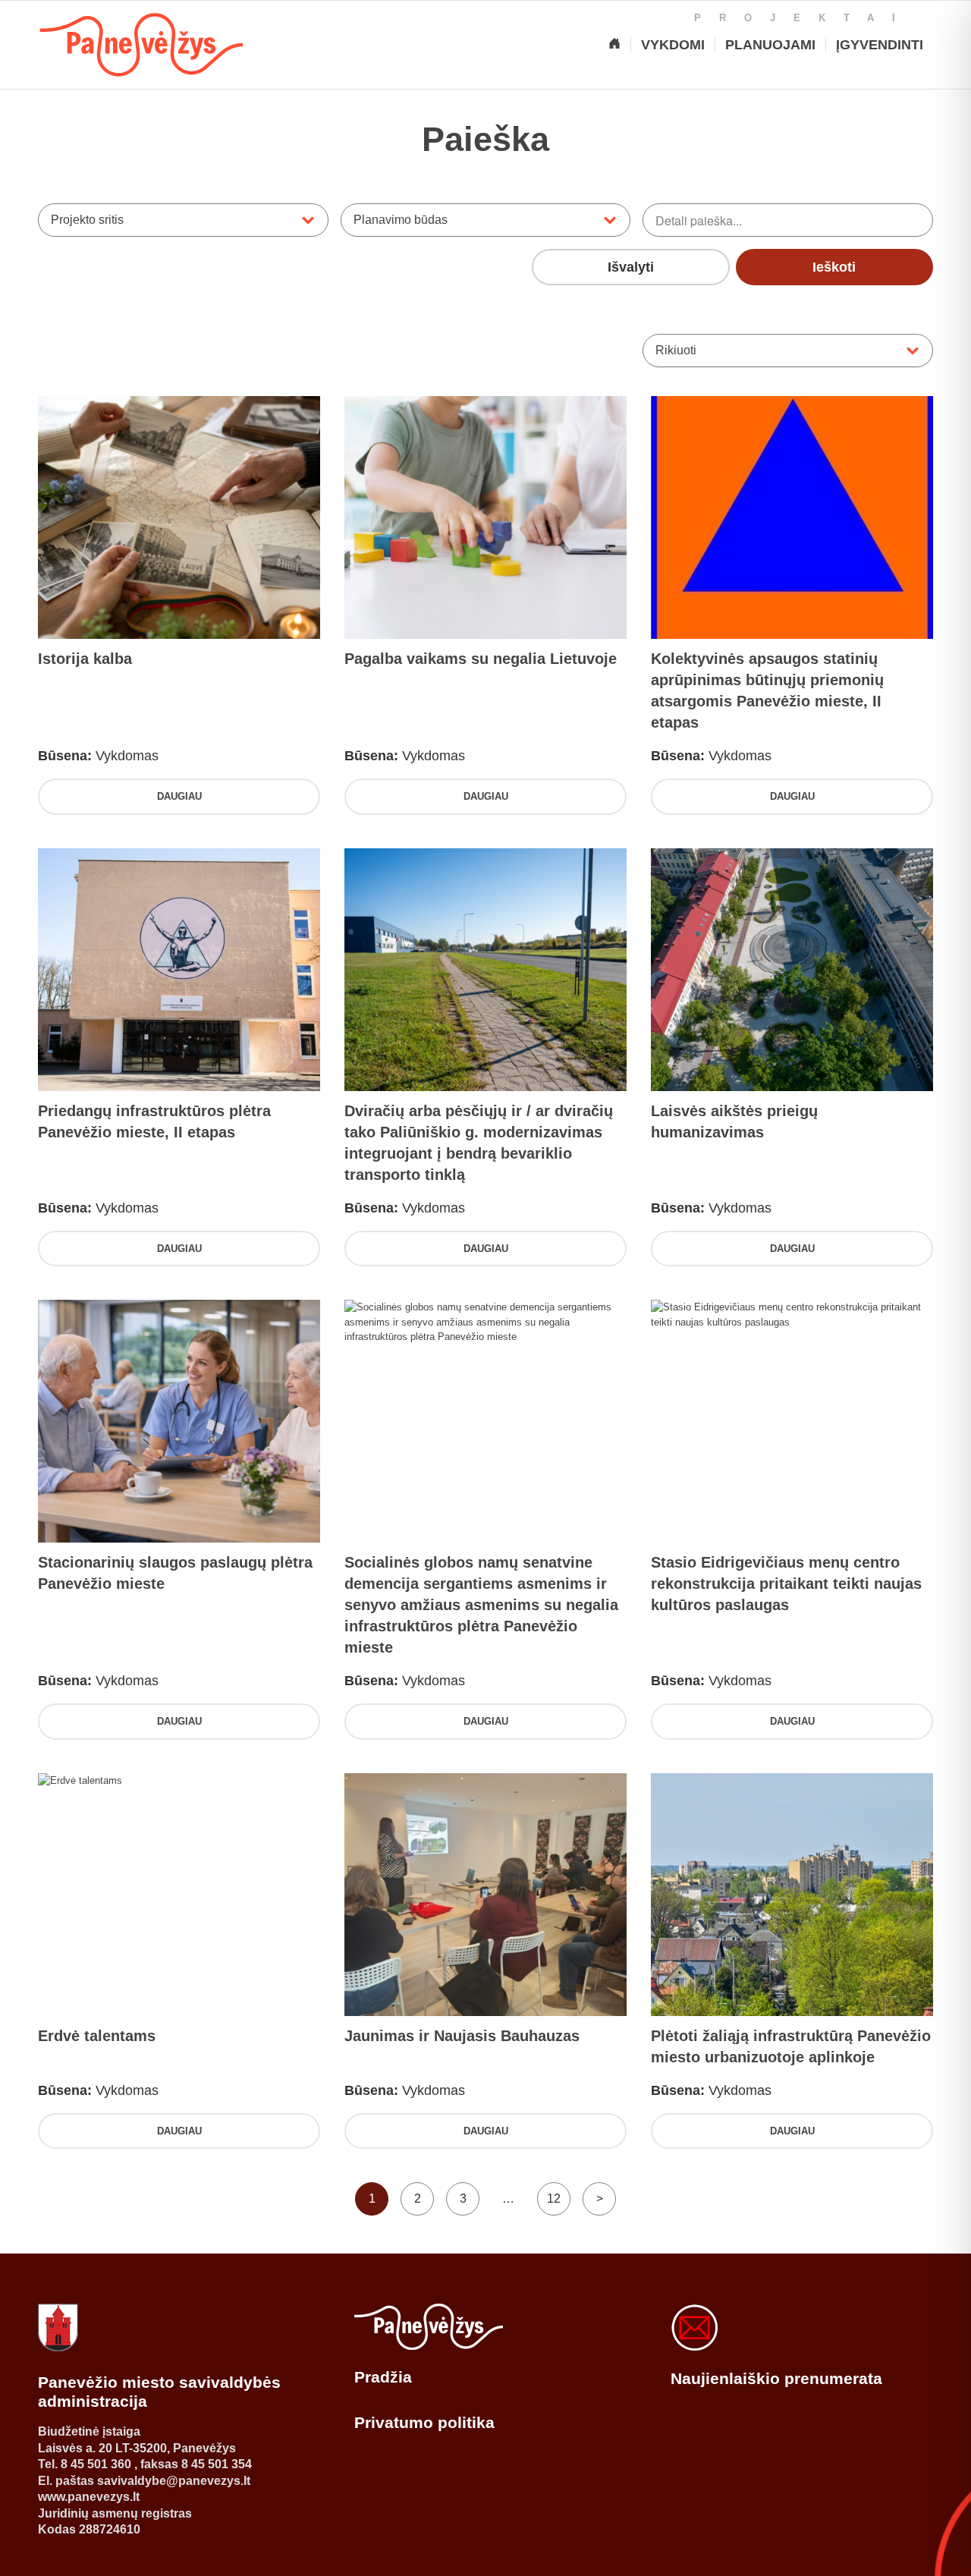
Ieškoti (834, 267)
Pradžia (383, 2377)
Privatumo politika (424, 2422)
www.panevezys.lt (89, 2497)
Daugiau (179, 796)
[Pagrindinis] (614, 45)
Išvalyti (631, 267)
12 (554, 2199)
